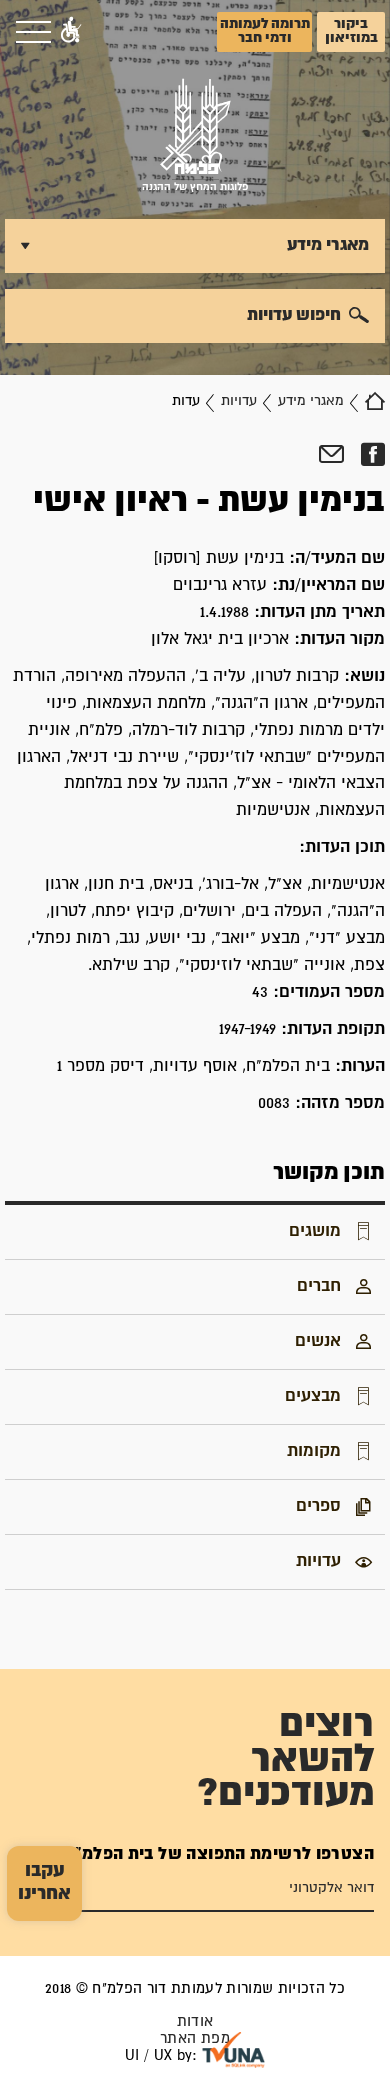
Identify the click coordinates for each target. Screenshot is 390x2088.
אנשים (318, 1341)
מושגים (315, 1231)
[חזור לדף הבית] (375, 401)
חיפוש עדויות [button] (294, 315)
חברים (319, 1286)
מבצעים (313, 1396)
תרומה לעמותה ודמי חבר (265, 31)
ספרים (318, 1506)
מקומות (314, 1451)
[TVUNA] (233, 2050)
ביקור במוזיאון (351, 31)
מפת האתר (195, 2038)
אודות (195, 2021)
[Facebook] (372, 455)
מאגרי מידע (311, 401)
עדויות (239, 401)
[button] (71, 32)
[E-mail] (331, 455)
